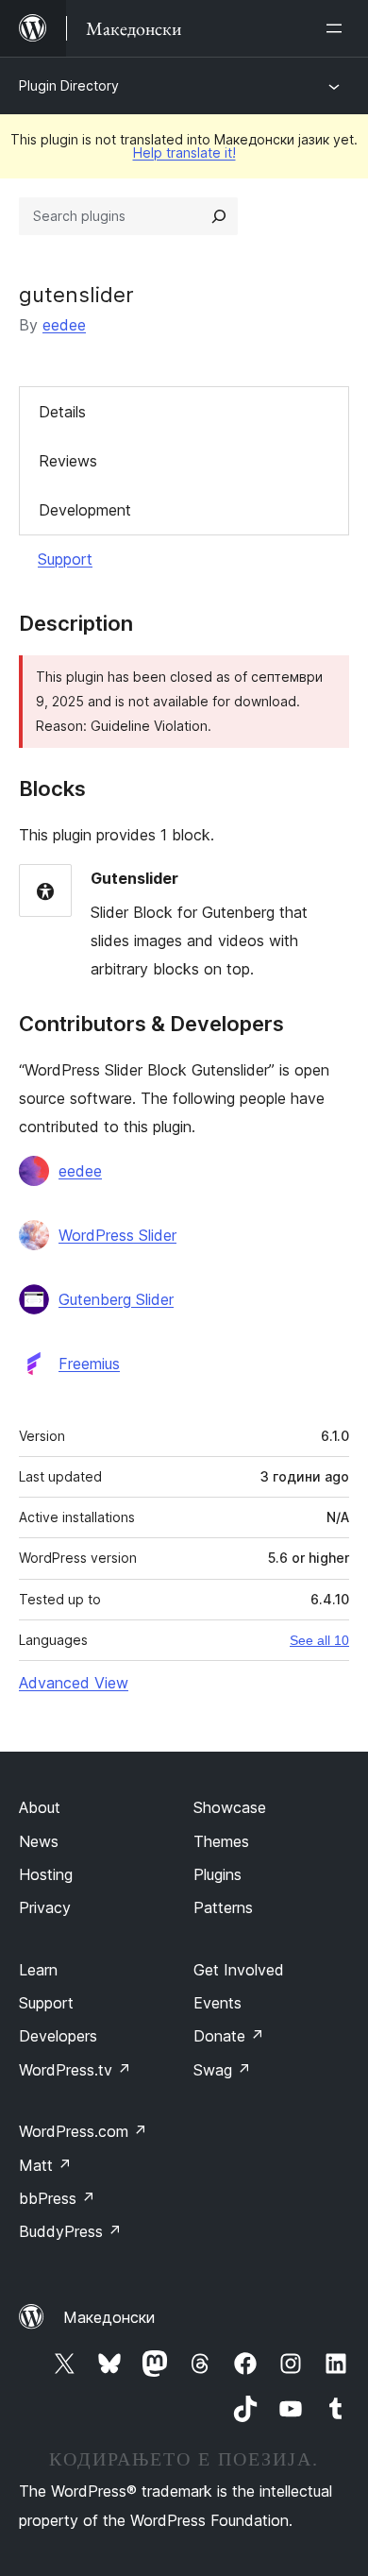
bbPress (57, 2198)
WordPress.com (83, 2131)
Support (65, 559)
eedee (64, 325)
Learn (38, 1970)
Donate (229, 2036)
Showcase (230, 1807)
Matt (45, 2165)
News (39, 1841)
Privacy (45, 1907)
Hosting (46, 1874)
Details (62, 412)
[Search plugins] (219, 216)
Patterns (223, 1907)
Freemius (89, 1364)
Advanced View (74, 1683)
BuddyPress (70, 2231)
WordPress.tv (75, 2070)
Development (85, 510)
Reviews (68, 461)
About (40, 1807)
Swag (222, 2070)
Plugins (217, 1874)
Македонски (109, 2317)
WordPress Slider (117, 1235)
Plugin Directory (69, 85)
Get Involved (239, 1970)
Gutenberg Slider (116, 1299)
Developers (58, 2036)
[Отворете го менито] (338, 28)
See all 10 (319, 1640)
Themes (221, 1841)
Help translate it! (184, 153)
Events (217, 2003)
